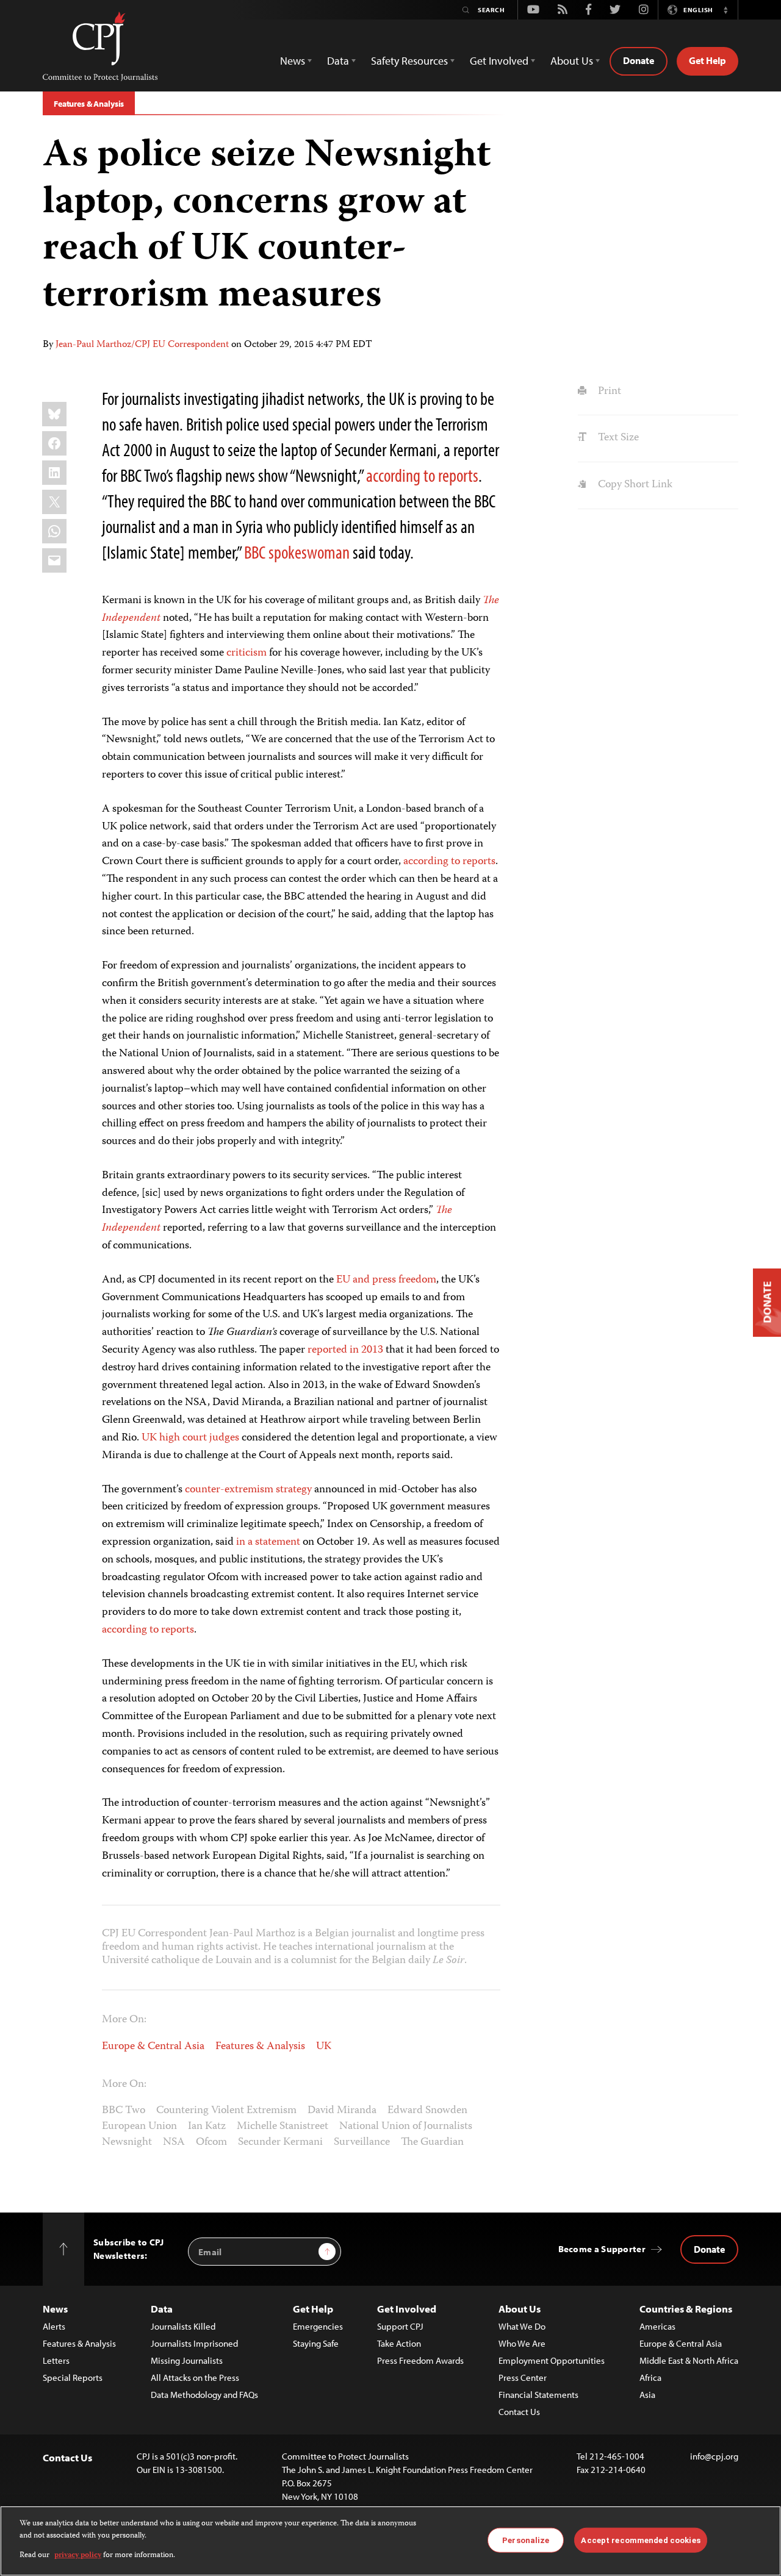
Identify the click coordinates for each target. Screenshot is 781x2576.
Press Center (523, 2377)
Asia (647, 2395)
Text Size (617, 438)
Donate (639, 60)
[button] (725, 10)
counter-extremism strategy (248, 1490)
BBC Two (124, 2111)
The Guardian (432, 2142)
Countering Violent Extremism (226, 2111)
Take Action (399, 2343)
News (55, 2309)
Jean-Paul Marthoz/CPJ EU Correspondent (142, 345)
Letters (56, 2360)
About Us (520, 2309)
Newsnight (127, 2142)
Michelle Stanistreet (283, 2127)
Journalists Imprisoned (194, 2343)
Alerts (54, 2326)
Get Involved (407, 2309)
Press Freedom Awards (420, 2360)
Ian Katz (207, 2127)
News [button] (293, 61)
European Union (139, 2127)
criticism (247, 653)
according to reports (422, 475)
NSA (174, 2142)
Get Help (707, 60)
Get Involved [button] (499, 61)
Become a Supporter (602, 2249)
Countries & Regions (686, 2309)
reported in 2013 (345, 1350)
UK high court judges (190, 1438)
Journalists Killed (183, 2326)
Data (162, 2309)
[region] (390, 2541)
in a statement (268, 1542)
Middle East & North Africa (689, 2360)
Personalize (526, 2540)
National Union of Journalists (406, 2127)
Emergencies (318, 2326)
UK (324, 2047)
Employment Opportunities (552, 2360)
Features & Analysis (89, 104)
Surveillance (362, 2142)
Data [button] (338, 61)
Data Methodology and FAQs (204, 2395)
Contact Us (519, 2412)
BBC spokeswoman (297, 552)
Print (608, 392)
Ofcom (211, 2142)
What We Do (522, 2326)
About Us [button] (572, 61)
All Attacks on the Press (195, 2377)
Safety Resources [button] (409, 61)
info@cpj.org (714, 2456)
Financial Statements (538, 2395)
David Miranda (342, 2111)
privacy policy (78, 2556)
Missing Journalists (187, 2360)
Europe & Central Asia (153, 2047)
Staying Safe (316, 2343)
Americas (657, 2326)
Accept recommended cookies (640, 2540)
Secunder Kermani (280, 2142)
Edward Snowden (427, 2111)
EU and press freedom (386, 1280)
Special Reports (73, 2377)
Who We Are (522, 2343)
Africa (650, 2377)
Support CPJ (400, 2326)
